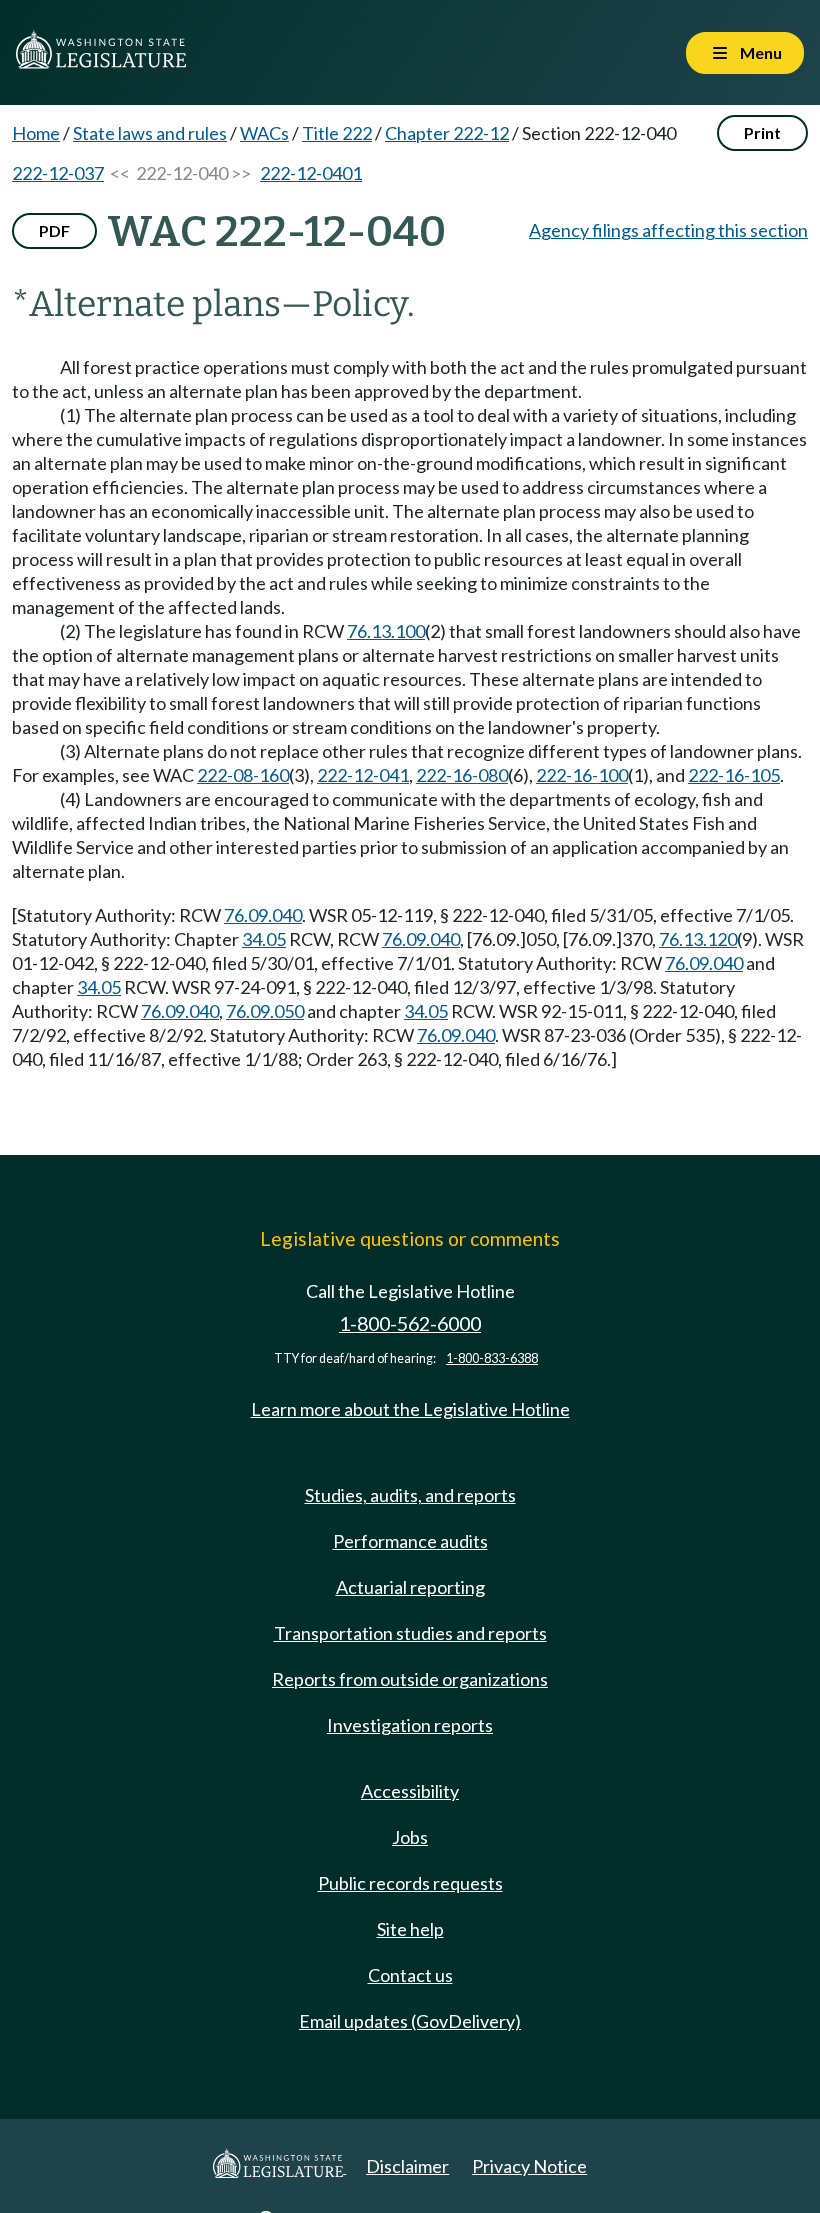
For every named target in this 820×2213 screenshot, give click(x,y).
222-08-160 (243, 775)
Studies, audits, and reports (410, 1495)
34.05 (264, 939)
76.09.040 (263, 915)
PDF (54, 230)
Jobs (410, 1837)
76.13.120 (698, 939)
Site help (410, 1929)
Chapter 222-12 (447, 133)
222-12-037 (58, 173)
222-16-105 (734, 775)
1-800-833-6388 (492, 1358)
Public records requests (410, 1883)
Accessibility (410, 1791)
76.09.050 (265, 1011)
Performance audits (410, 1541)
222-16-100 (582, 775)
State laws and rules (150, 133)
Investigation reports (410, 1725)
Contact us (410, 1975)
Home (36, 133)
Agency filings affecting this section (668, 230)
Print (762, 132)
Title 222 (337, 133)
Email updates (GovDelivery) (410, 2021)
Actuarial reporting (410, 1587)
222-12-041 (363, 775)
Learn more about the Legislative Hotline (410, 1409)
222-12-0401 (311, 173)
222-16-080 (462, 775)
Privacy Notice (529, 2166)
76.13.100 (386, 631)
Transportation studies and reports (410, 1633)
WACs (264, 133)
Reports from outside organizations (410, 1679)
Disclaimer (407, 2166)
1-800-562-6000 (410, 1323)
